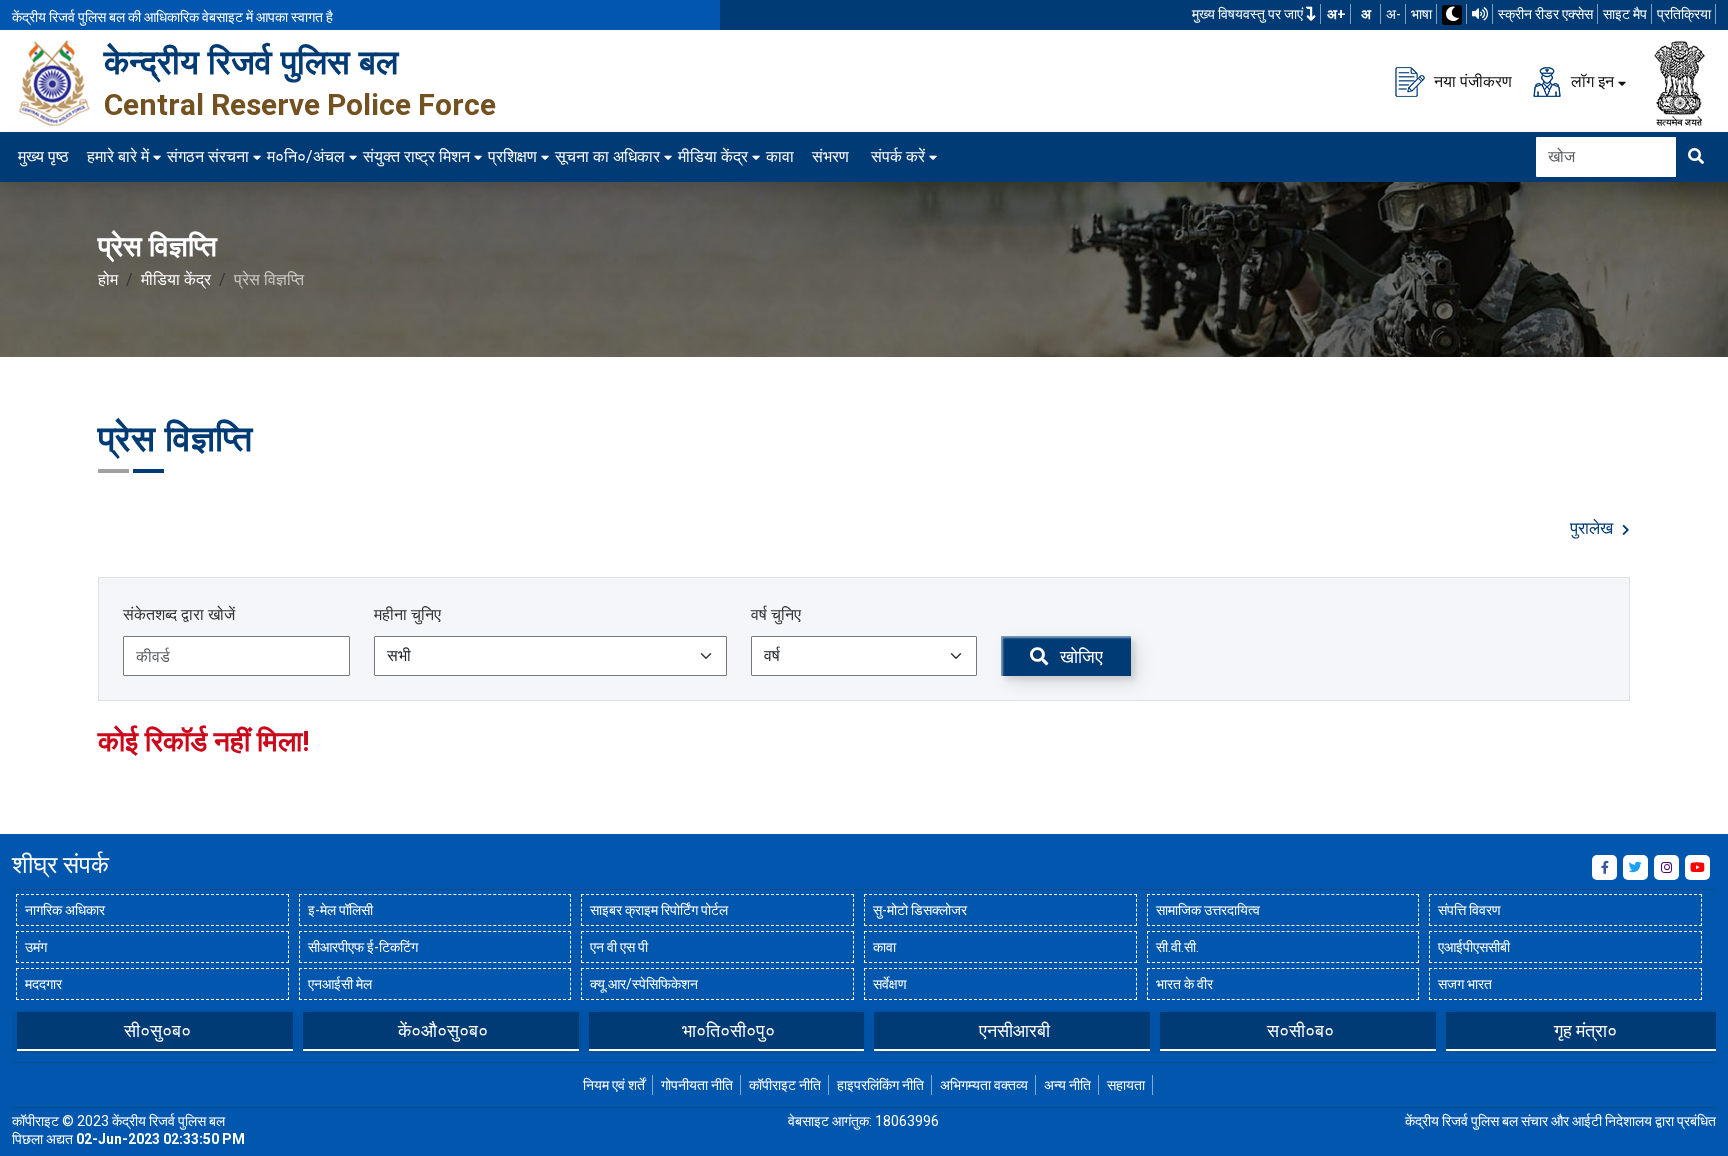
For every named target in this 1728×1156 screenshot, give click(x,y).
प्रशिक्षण (512, 156)
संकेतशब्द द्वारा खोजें (179, 614)
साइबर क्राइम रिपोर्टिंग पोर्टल (659, 910)
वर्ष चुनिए (776, 614)
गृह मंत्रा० (1585, 1030)
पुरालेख (1593, 528)
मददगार (43, 984)
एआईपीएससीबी (1474, 947)
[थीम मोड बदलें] (1452, 15)
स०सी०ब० (1300, 1030)
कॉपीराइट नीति (785, 1085)
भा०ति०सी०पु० (728, 1030)
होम (108, 279)
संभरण (830, 156)
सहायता (1126, 1085)
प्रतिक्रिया (1684, 14)
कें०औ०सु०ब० (443, 1030)
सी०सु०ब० (157, 1030)
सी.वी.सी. (1177, 947)
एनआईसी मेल (340, 984)
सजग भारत (1465, 984)
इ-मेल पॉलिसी (340, 910)
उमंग (36, 947)
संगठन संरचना (208, 156)
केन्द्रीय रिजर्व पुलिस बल (251, 62)
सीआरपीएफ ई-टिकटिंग (363, 947)
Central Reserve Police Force (300, 104)
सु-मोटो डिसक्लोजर (920, 910)
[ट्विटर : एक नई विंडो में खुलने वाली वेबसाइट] (1635, 867)
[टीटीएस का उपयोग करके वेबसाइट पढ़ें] (1480, 14)
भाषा (1421, 14)
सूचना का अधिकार (607, 156)
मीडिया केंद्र (713, 156)
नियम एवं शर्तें (614, 1085)
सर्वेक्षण (890, 984)
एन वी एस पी (619, 947)
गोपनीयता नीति (697, 1085)
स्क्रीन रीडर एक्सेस (1545, 14)
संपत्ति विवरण (1469, 910)
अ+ (1336, 14)
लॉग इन (1590, 80)
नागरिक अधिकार (65, 910)
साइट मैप (1625, 14)
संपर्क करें (898, 156)
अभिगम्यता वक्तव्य (984, 1085)
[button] (27, 1030)
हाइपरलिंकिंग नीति (880, 1085)
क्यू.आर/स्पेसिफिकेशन (644, 984)
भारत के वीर (1184, 984)
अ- (1393, 14)
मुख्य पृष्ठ (43, 156)
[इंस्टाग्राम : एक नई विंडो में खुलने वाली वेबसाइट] (1666, 867)
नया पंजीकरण (1471, 80)
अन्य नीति (1067, 1085)
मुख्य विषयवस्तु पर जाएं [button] (1249, 14)
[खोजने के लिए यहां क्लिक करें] (1696, 157)
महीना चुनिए (407, 614)
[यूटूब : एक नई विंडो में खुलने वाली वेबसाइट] (1697, 867)
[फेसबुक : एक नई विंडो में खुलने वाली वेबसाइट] (1604, 867)
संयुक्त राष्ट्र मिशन (416, 156)
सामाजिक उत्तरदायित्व (1208, 910)
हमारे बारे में (118, 156)
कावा (780, 156)
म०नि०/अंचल (306, 156)
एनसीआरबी (1014, 1030)
